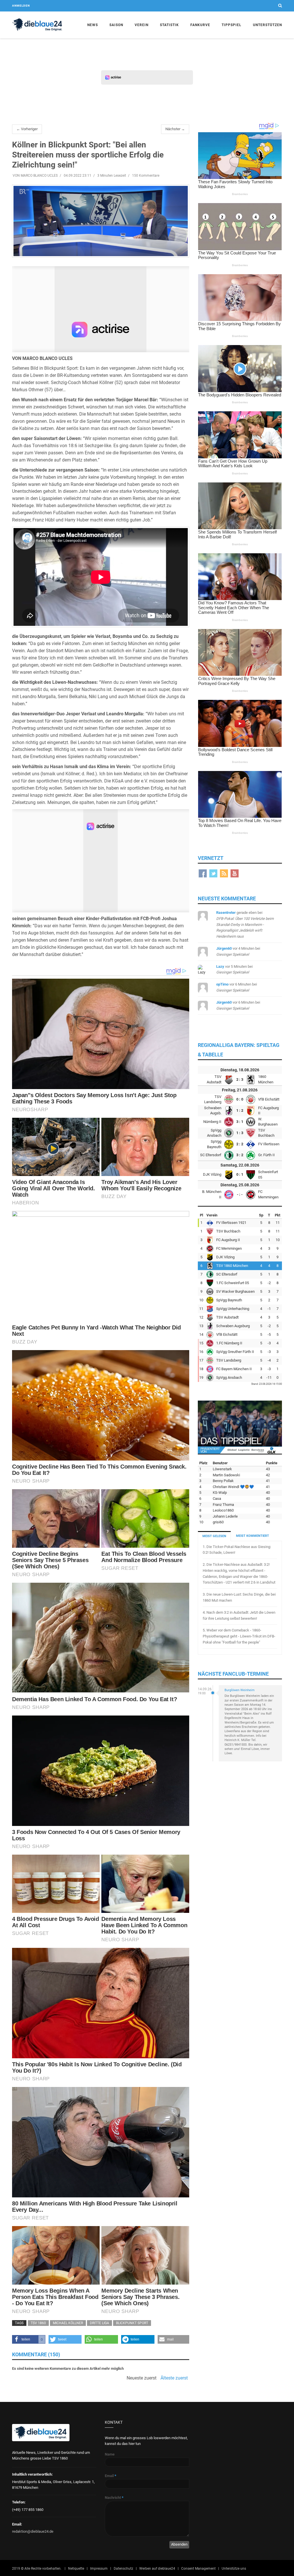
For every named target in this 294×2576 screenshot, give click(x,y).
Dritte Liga (99, 2323)
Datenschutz (123, 2569)
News (93, 25)
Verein (142, 25)
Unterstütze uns (234, 2569)
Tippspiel (232, 25)
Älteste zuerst (174, 2378)
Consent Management (198, 2569)
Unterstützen (267, 25)
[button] (29, 2339)
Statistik (169, 25)
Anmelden (21, 6)
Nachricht (114, 2498)
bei (245, 924)
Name (110, 2454)
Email (111, 2476)
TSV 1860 (38, 2323)
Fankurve (200, 25)
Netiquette (76, 2569)
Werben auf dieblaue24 (157, 2569)
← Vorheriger (27, 129)
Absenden (179, 2544)
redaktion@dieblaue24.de (33, 2531)
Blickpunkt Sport (132, 2323)
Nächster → (175, 129)
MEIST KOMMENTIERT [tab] (253, 1536)
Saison (116, 25)
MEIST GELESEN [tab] (214, 1536)
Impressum (99, 2569)
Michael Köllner (68, 2323)
